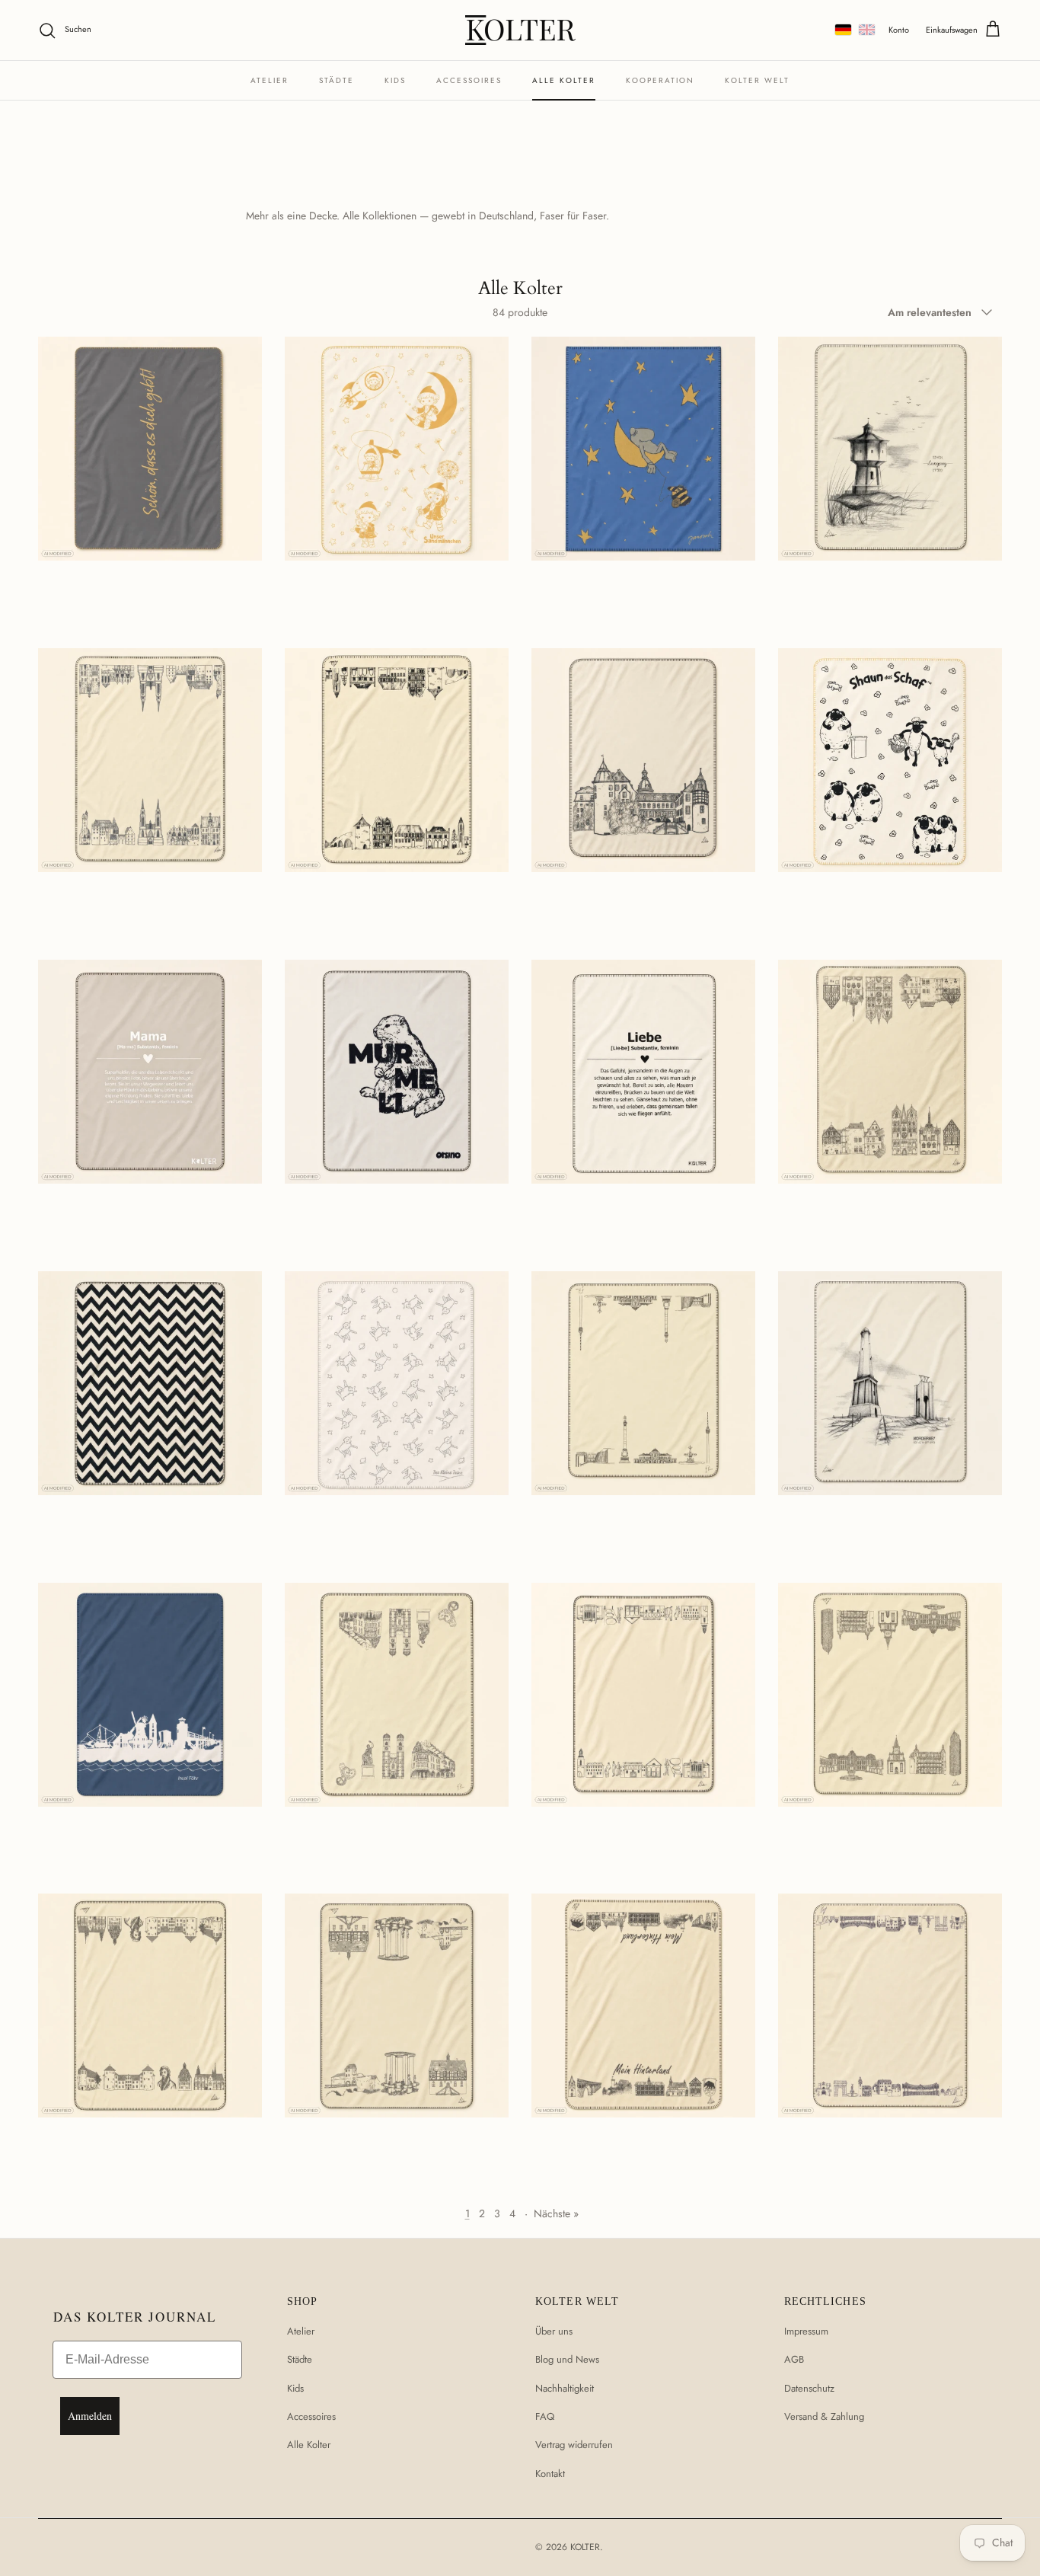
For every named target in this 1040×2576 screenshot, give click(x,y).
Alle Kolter (564, 80)
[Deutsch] (843, 30)
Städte (337, 80)
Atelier (270, 80)
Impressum (806, 2331)
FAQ (545, 2416)
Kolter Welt (757, 80)
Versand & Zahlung (824, 2416)
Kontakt (550, 2474)
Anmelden (90, 2416)
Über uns (554, 2331)
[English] (867, 30)
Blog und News (567, 2359)
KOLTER (585, 2547)
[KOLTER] (520, 30)
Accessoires (469, 80)
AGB (794, 2359)
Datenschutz (809, 2388)
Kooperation (660, 80)
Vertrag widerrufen (574, 2445)
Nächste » (556, 2213)
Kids (395, 80)
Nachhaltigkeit (565, 2388)
